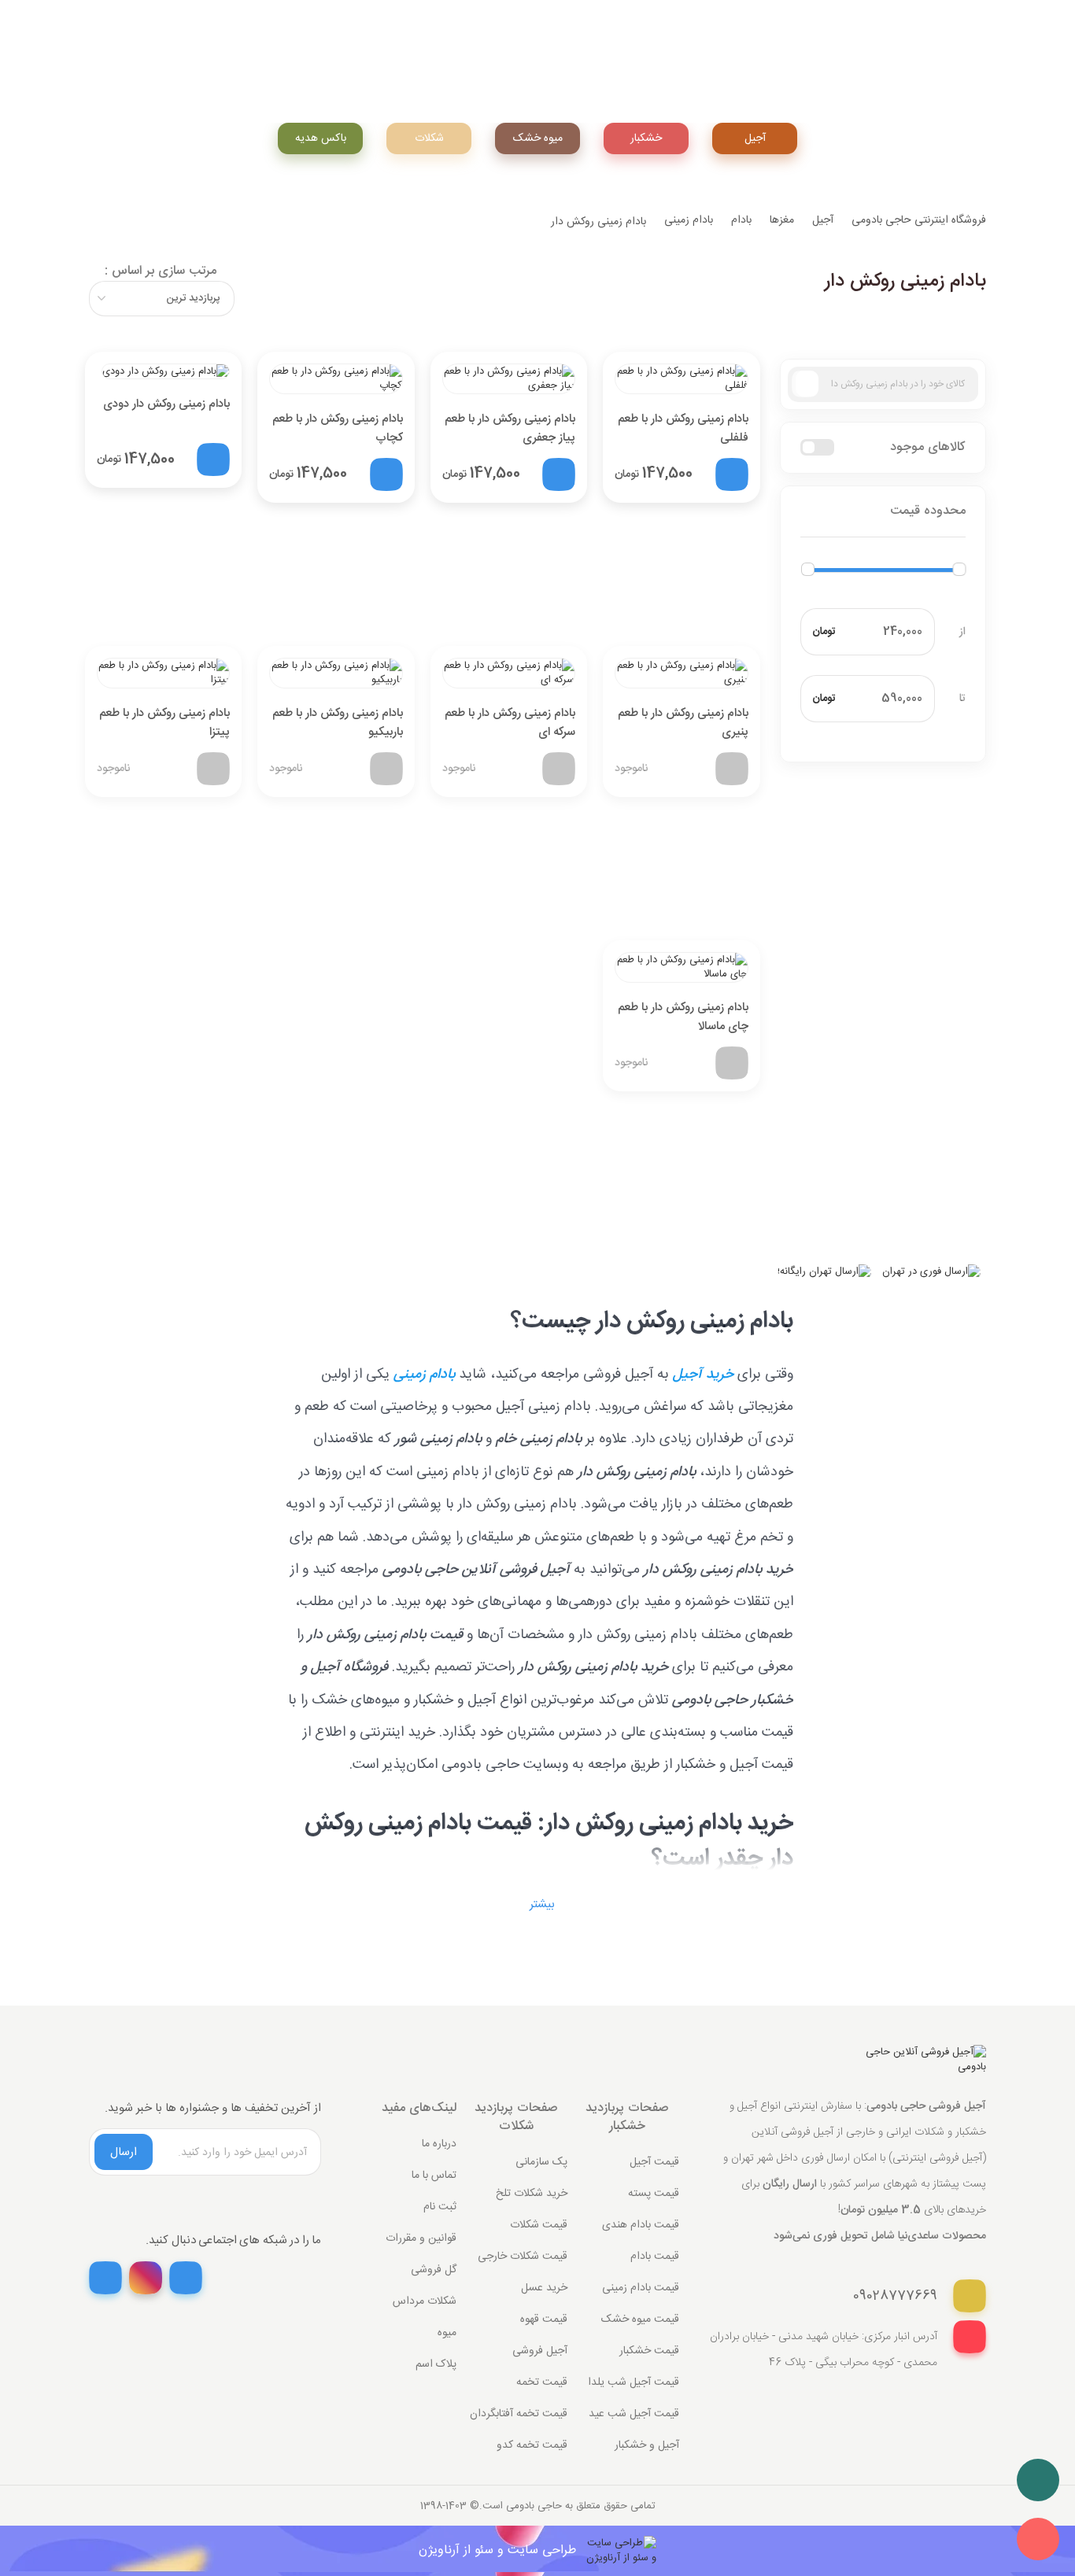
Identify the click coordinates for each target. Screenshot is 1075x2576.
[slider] (808, 569)
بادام (741, 220)
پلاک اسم (436, 2364)
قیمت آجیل (654, 2162)
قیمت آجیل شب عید (634, 2414)
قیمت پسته (654, 2194)
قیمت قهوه (544, 2320)
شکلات (429, 138)
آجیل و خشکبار (647, 2445)
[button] (883, 512)
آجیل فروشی (540, 2351)
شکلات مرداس (425, 2301)
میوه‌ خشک (538, 138)
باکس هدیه (321, 138)
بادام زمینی (689, 220)
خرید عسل (544, 2288)
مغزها (782, 220)
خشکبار (646, 138)
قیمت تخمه (542, 2382)
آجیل (755, 138)
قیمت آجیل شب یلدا (634, 2382)
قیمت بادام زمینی (641, 2288)
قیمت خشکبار (649, 2351)
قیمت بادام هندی (641, 2225)
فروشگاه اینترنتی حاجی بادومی (919, 220)
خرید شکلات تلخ (532, 2194)
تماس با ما (434, 2176)
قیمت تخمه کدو (532, 2445)
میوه (447, 2333)
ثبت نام (440, 2207)
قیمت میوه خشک (640, 2320)
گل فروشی (434, 2270)
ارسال (124, 2152)
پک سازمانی (541, 2162)
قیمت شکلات (539, 2225)
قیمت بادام (655, 2257)
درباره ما (439, 2144)
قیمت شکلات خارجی (523, 2257)
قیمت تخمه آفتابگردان (519, 2414)
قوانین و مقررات (421, 2238)
